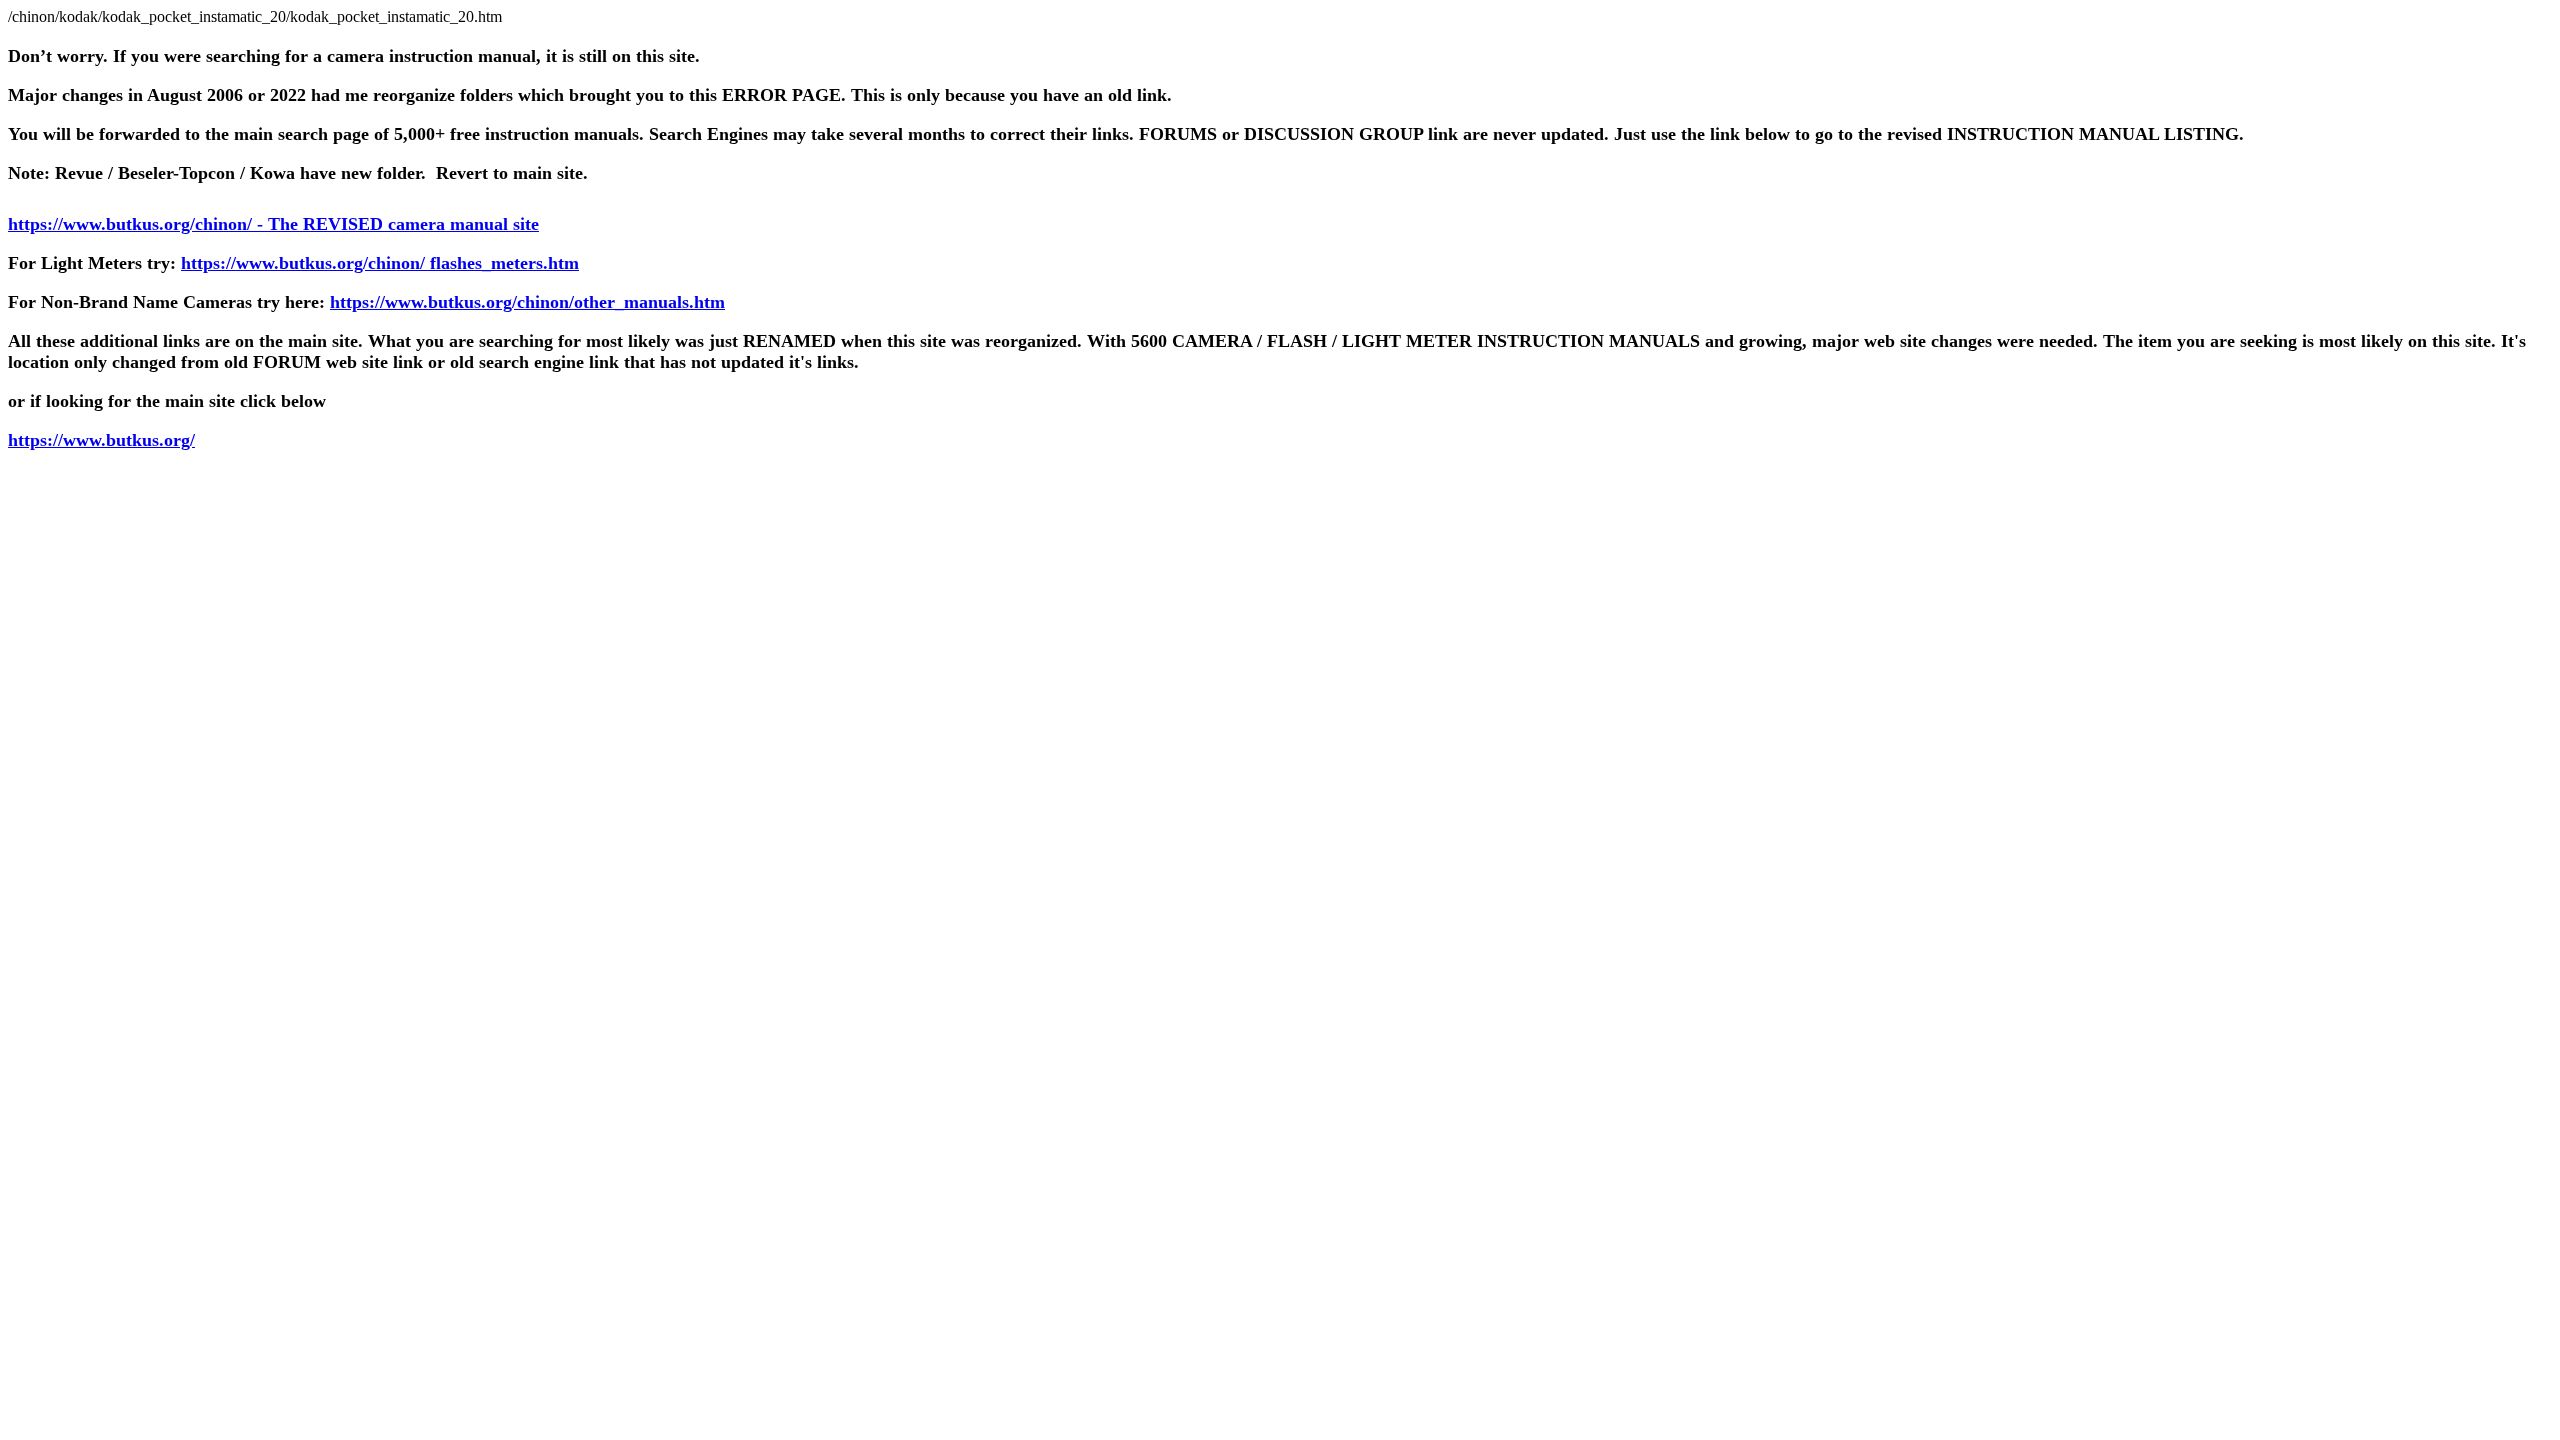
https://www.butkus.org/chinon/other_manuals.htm (527, 302)
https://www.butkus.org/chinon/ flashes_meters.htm (380, 263)
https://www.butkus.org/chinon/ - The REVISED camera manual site (273, 224)
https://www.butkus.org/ (101, 440)
